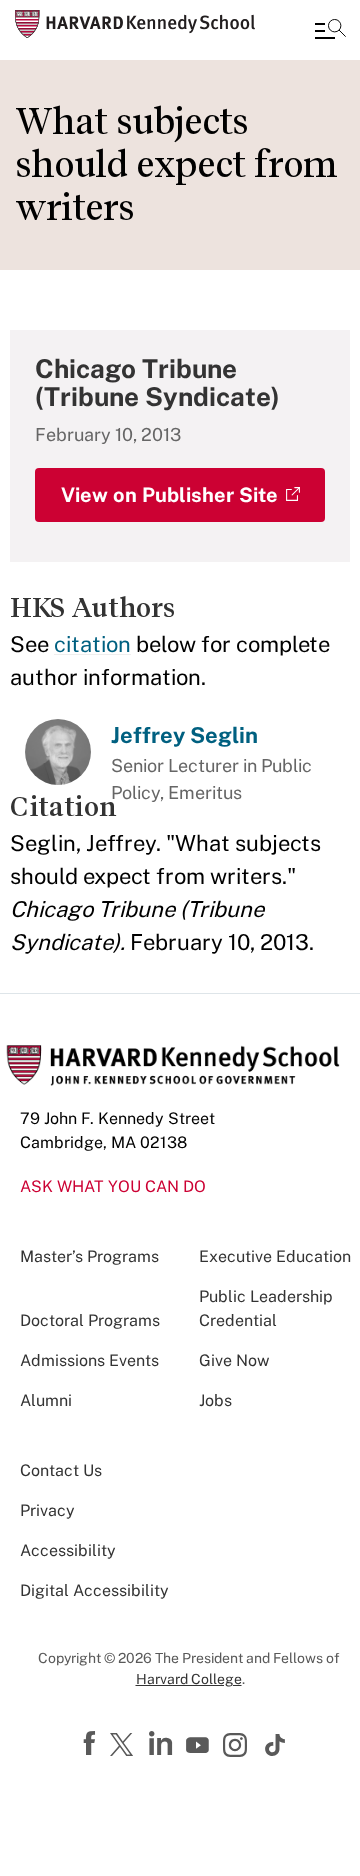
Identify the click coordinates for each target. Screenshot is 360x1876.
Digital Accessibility (94, 1590)
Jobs (215, 1400)
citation (92, 644)
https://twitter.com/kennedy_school (125, 1746)
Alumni (46, 1400)
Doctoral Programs (90, 1320)
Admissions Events (89, 1360)
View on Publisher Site (169, 495)
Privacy (47, 1510)
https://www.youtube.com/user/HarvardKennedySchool (200, 1746)
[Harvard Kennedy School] (135, 24)
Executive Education (275, 1256)
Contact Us (61, 1470)
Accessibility (68, 1550)
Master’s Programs (89, 1256)
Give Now (234, 1360)
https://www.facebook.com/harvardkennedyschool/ (92, 1744)
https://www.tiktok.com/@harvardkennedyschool (276, 1745)
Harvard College (189, 1679)
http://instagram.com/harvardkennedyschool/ (238, 1747)
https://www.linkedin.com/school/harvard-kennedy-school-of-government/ (163, 1744)
